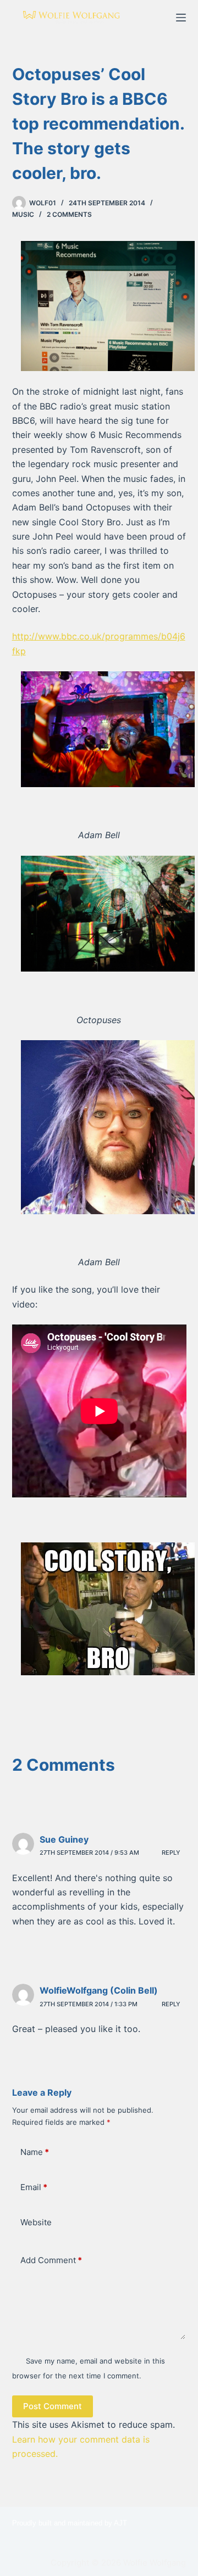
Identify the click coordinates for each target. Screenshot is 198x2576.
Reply (171, 1853)
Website (36, 2222)
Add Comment (51, 2260)
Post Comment (53, 2406)
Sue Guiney (64, 1839)
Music (23, 214)
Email (34, 2187)
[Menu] (181, 18)
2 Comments (69, 214)
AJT (120, 2523)
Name (35, 2152)
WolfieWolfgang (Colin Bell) (99, 1990)
